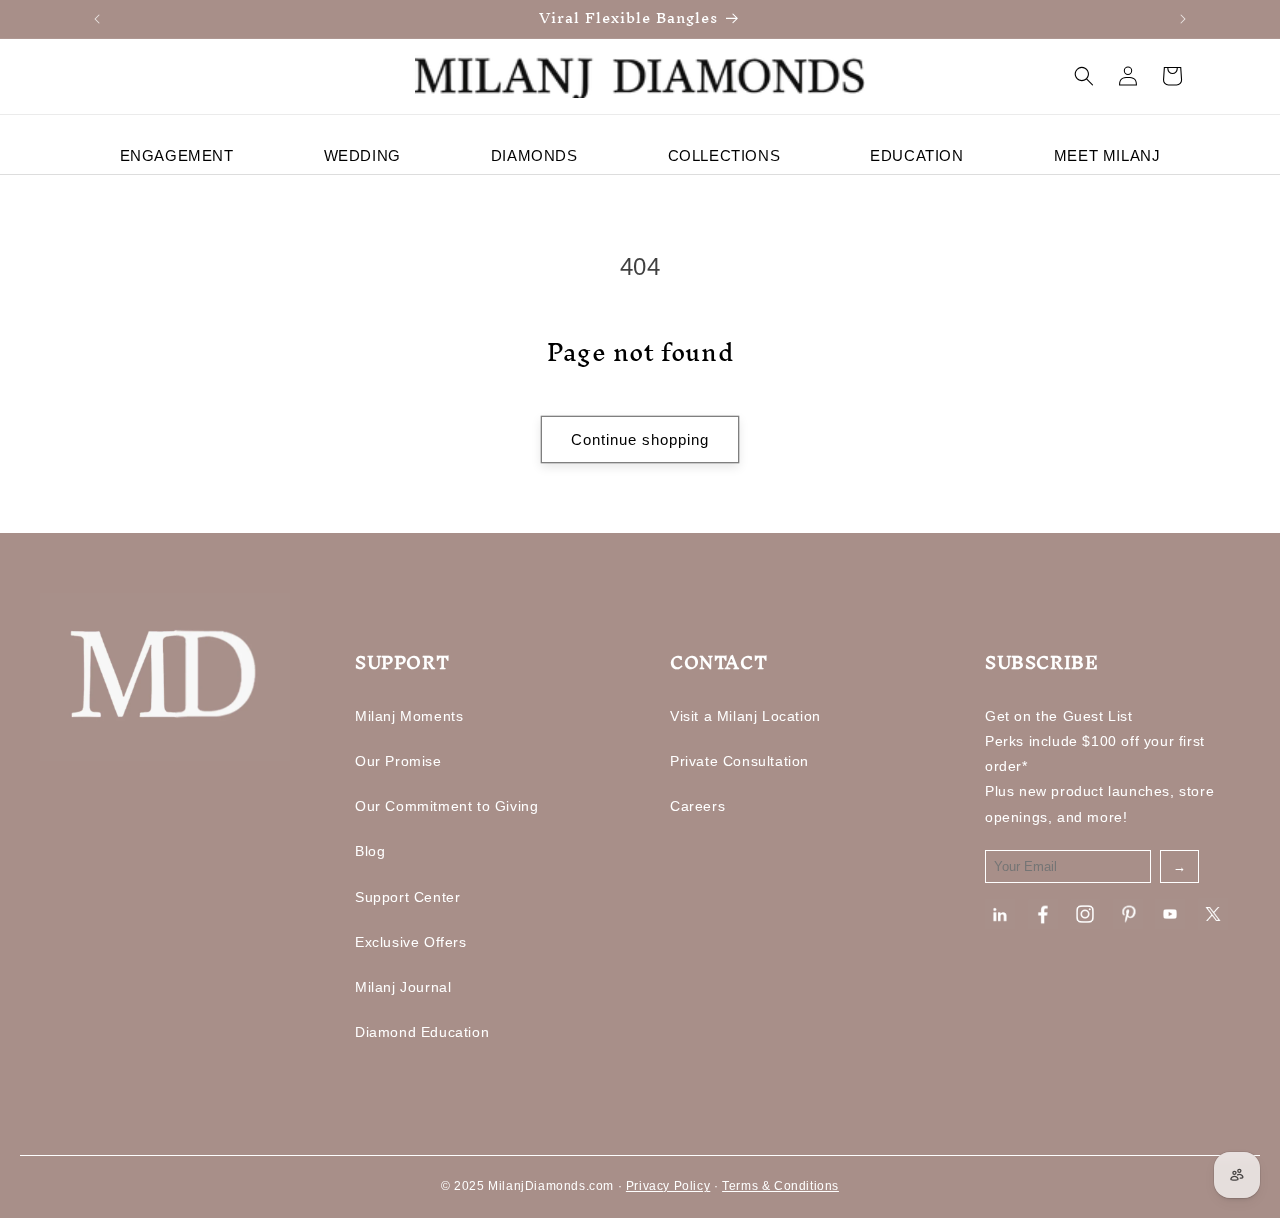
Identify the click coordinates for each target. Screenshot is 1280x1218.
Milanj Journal (403, 987)
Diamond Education (422, 1032)
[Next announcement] (1183, 19)
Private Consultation (739, 761)
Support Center (407, 897)
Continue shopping (640, 439)
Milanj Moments (409, 716)
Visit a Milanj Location (745, 716)
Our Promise (398, 761)
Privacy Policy (668, 1186)
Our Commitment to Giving (446, 806)
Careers (697, 806)
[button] (1084, 76)
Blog (370, 851)
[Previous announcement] (97, 19)
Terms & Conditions (780, 1186)
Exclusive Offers (411, 942)
